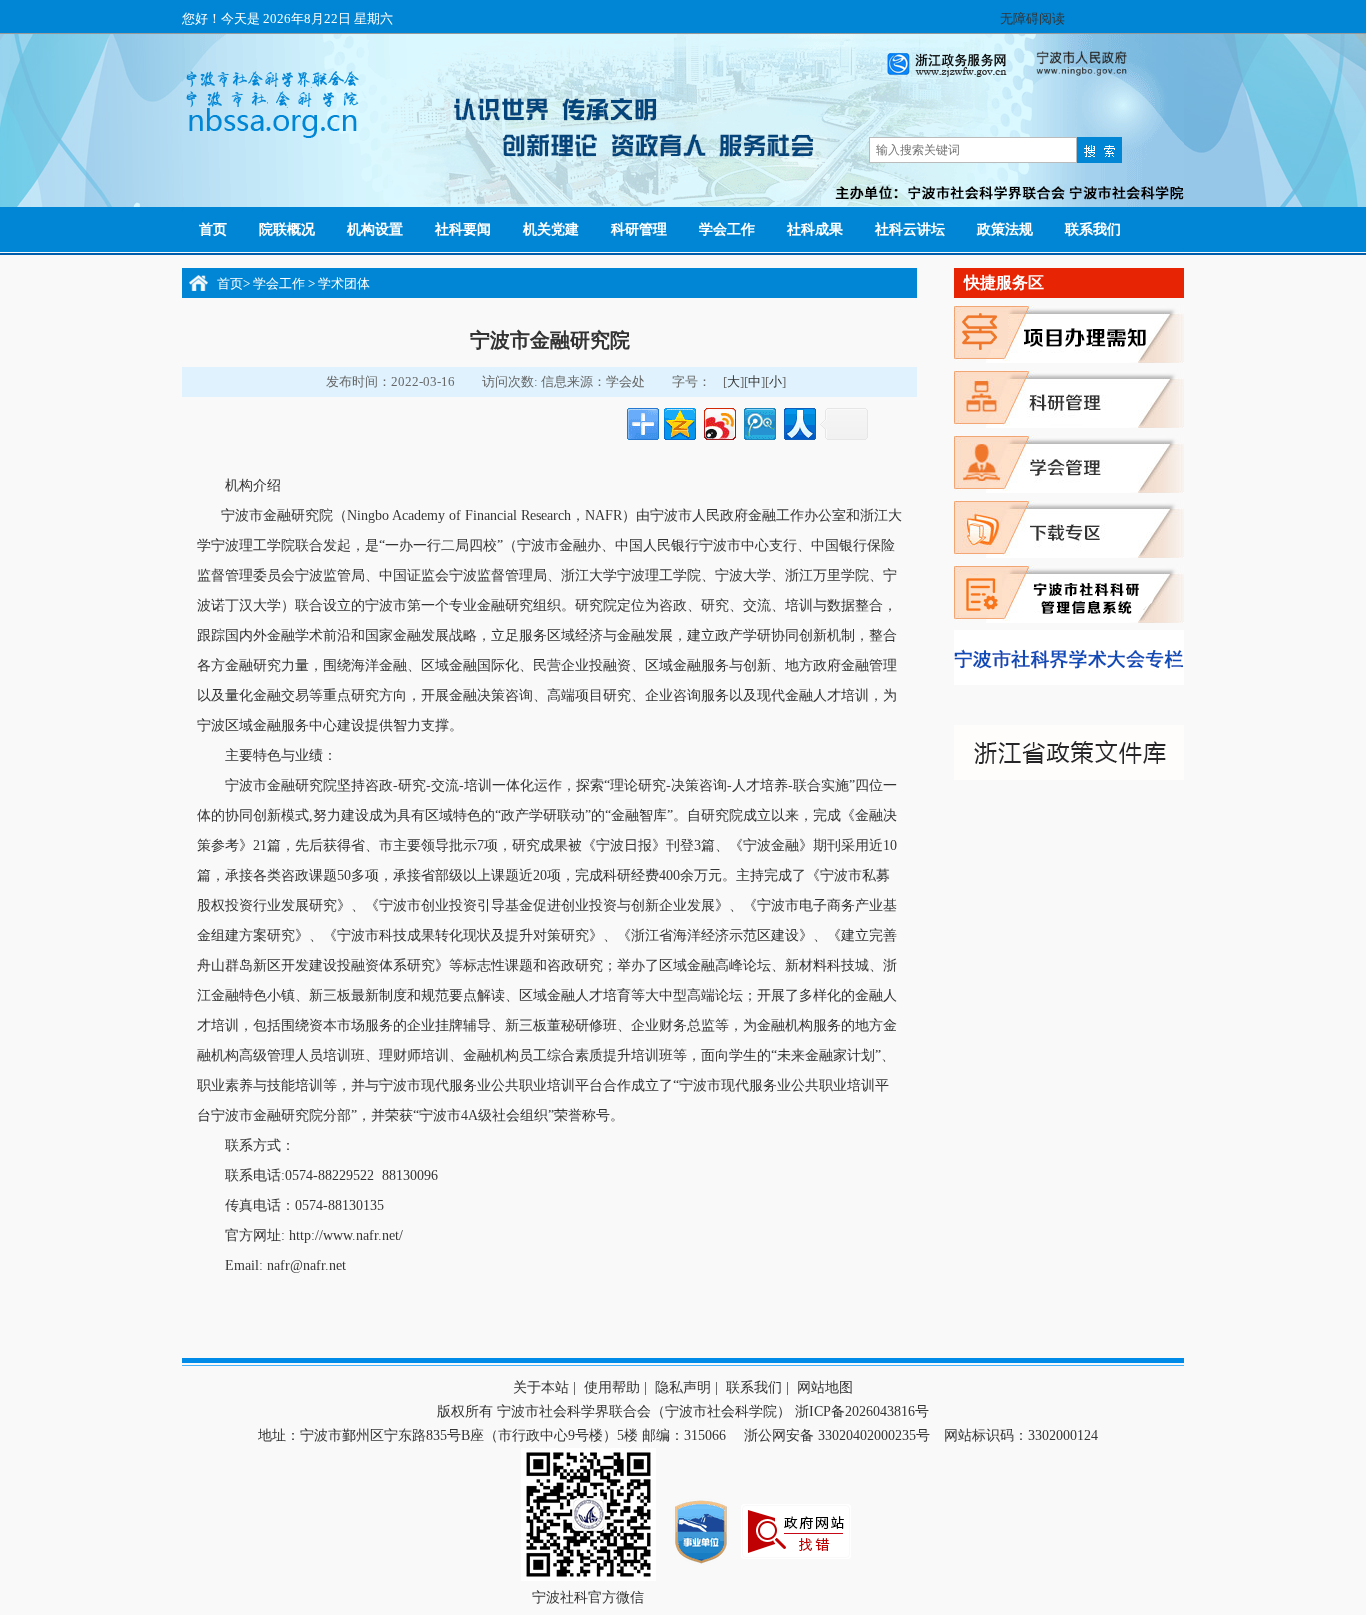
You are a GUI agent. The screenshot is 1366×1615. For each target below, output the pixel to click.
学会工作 (280, 283)
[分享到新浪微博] (718, 421)
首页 (213, 229)
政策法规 (1005, 229)
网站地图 (825, 1387)
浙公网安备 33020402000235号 (835, 1435)
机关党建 (551, 229)
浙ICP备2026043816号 (862, 1411)
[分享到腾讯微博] (758, 421)
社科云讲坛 (910, 229)
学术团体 (344, 283)
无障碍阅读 (1032, 18)
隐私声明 (683, 1387)
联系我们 (1093, 229)
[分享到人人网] (798, 421)
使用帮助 (612, 1387)
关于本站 (541, 1387)
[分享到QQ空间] (678, 421)
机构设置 (375, 229)
